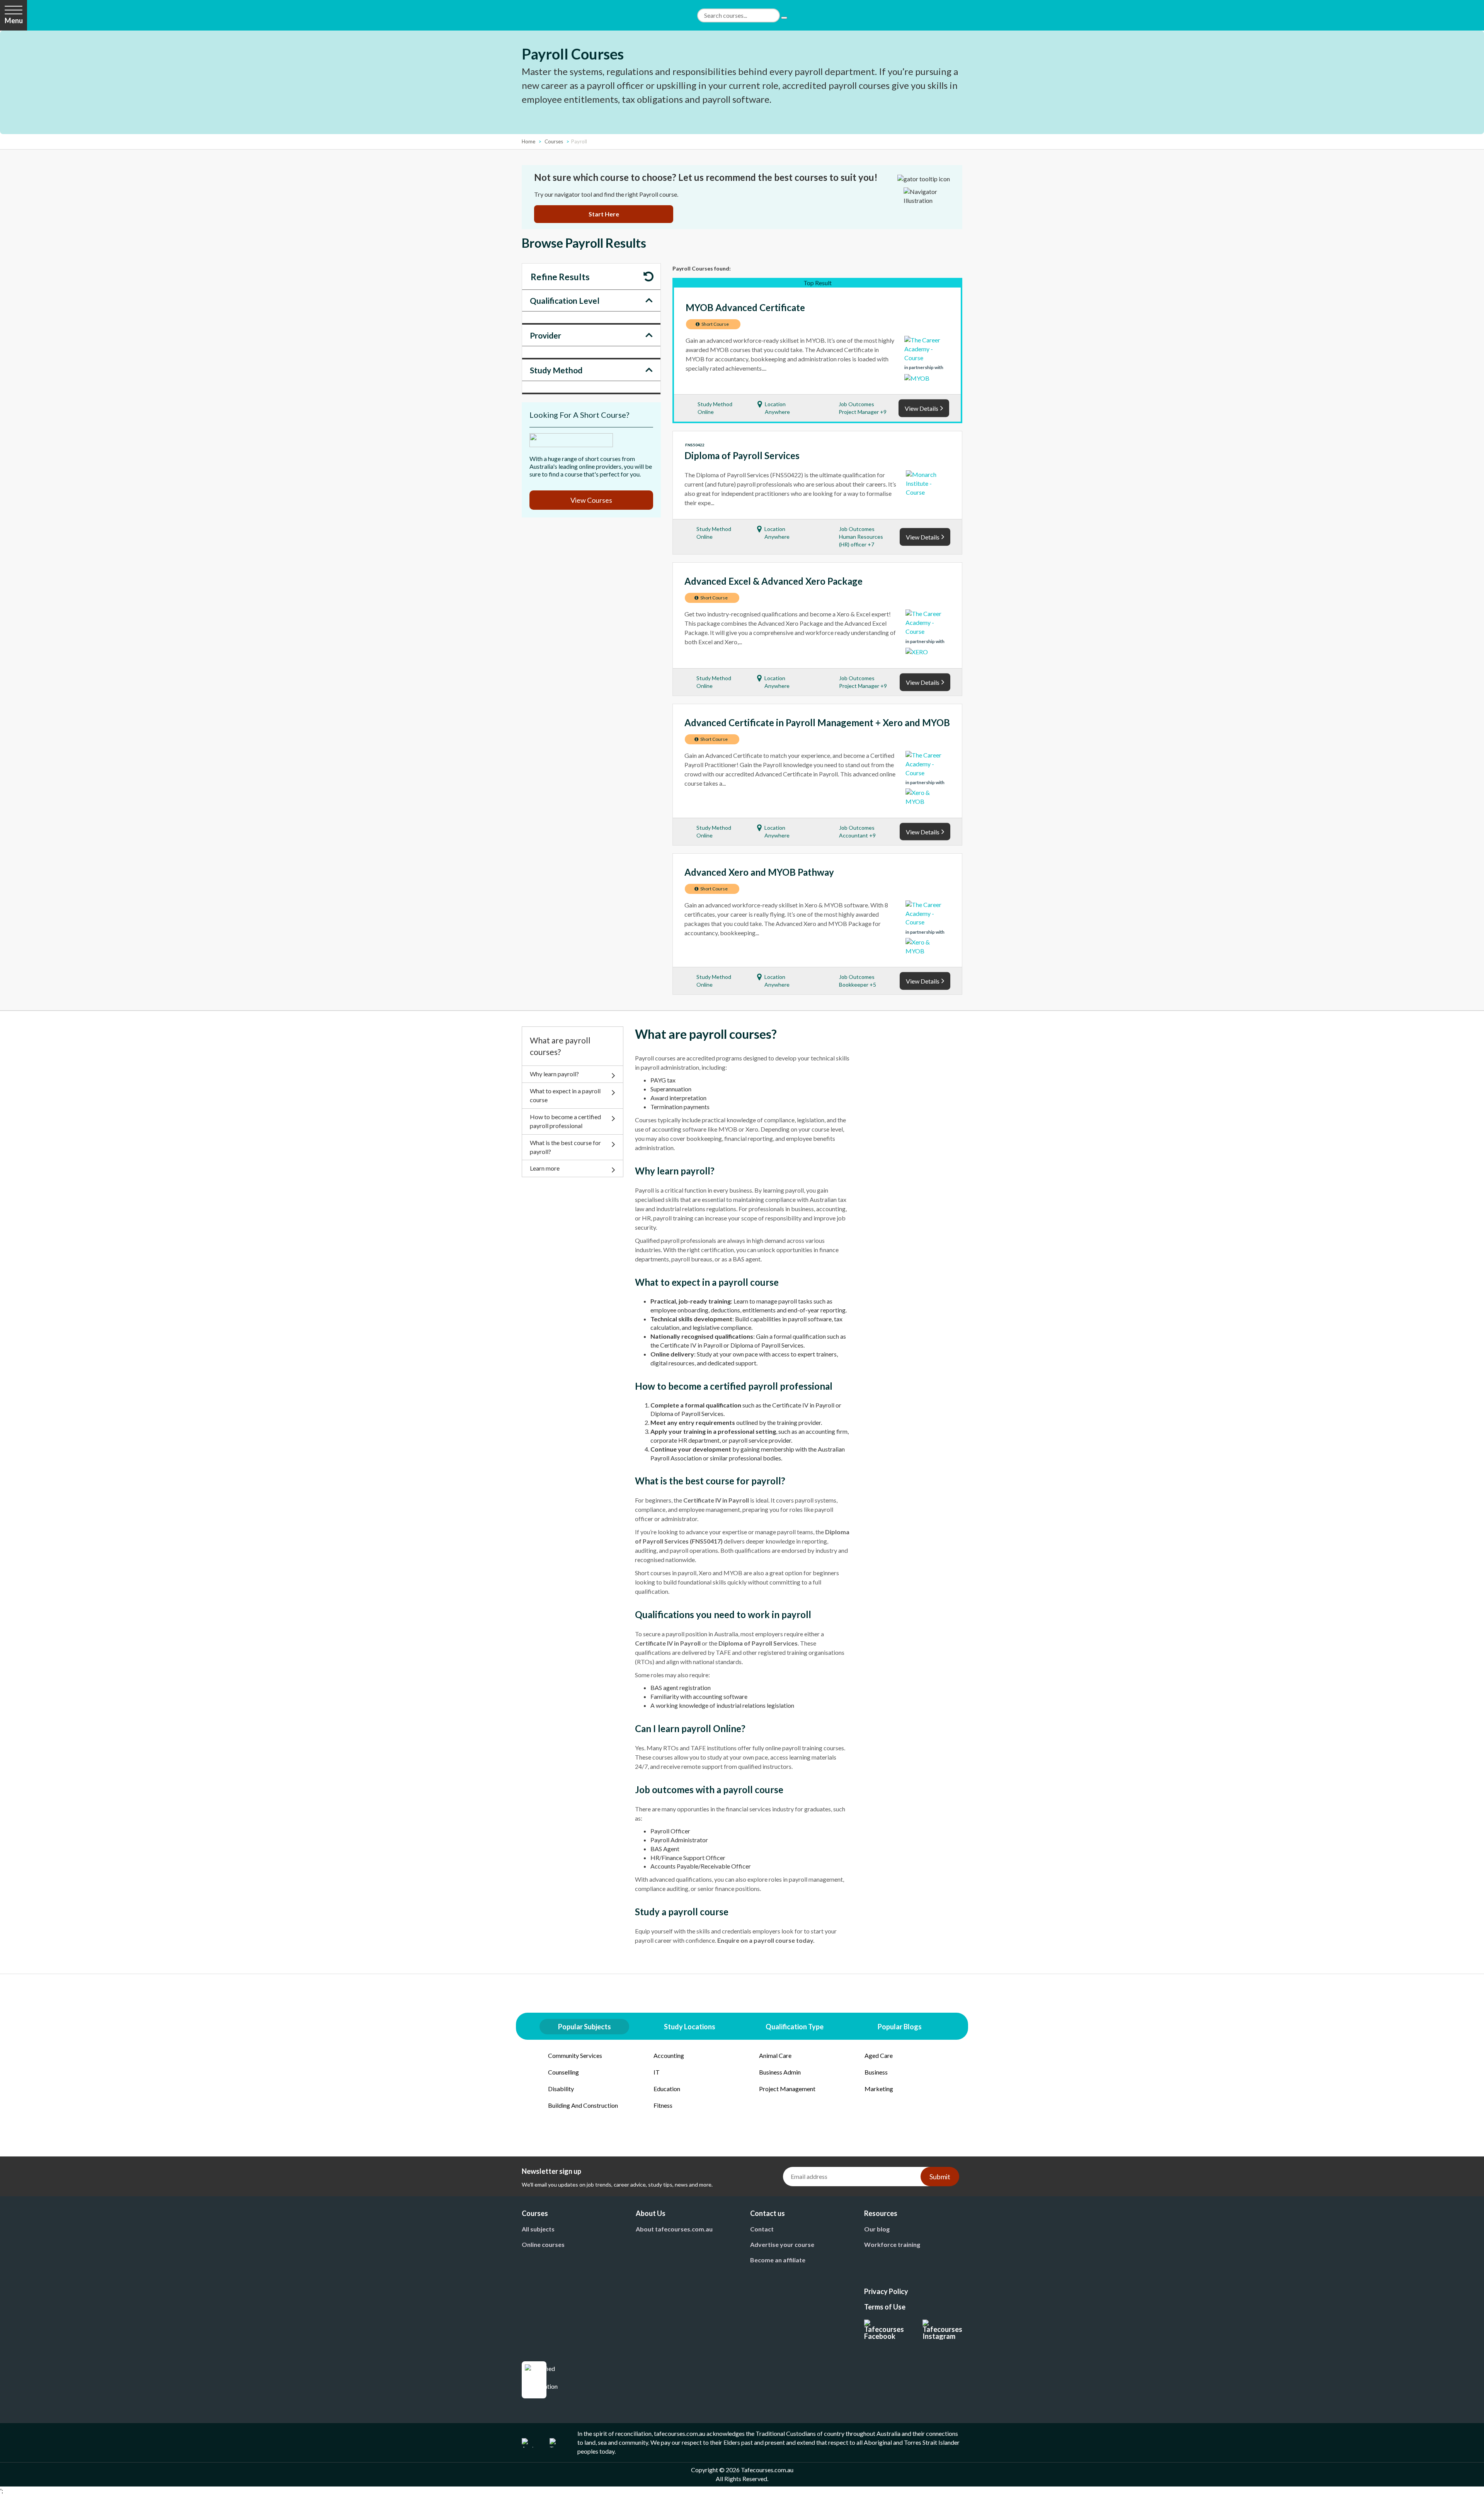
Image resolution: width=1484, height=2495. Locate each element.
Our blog (877, 2229)
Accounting (669, 2055)
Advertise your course (782, 2244)
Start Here (604, 214)
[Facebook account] (884, 2330)
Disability (561, 2089)
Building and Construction (583, 2105)
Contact (762, 2229)
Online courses (543, 2244)
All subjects (538, 2229)
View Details (922, 409)
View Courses (591, 500)
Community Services (575, 2055)
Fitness (663, 2105)
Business (876, 2072)
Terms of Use (885, 2307)
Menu (14, 20)
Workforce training (892, 2244)
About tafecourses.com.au (674, 2229)
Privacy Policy (886, 2291)
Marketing (879, 2089)
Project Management (787, 2089)
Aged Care (879, 2055)
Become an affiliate (778, 2260)
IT (657, 2072)
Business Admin (780, 2072)
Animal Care (775, 2055)
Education (667, 2089)
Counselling (563, 2072)
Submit (940, 2177)
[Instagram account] (942, 2330)
